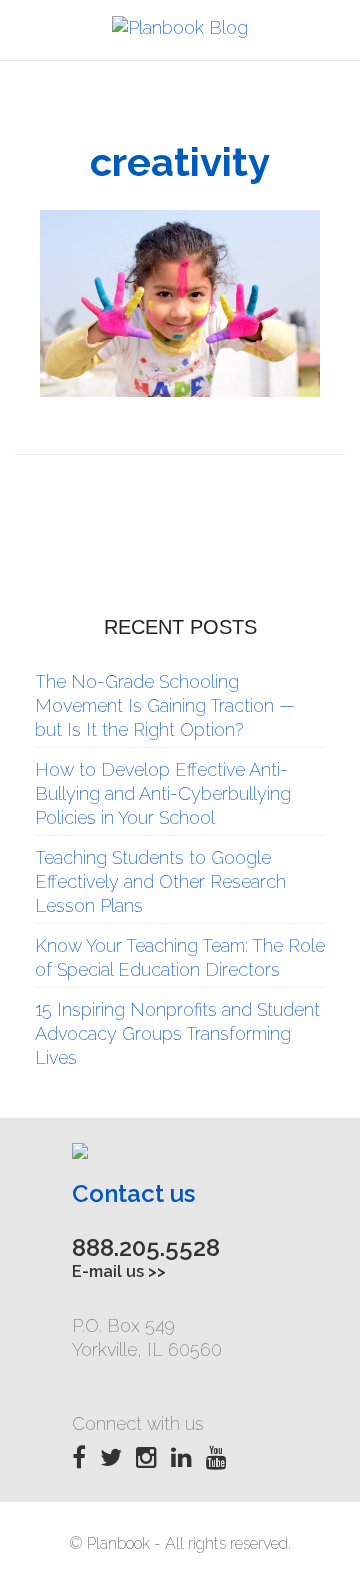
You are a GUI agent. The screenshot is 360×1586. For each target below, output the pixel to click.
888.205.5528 (146, 1247)
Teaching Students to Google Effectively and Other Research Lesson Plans (160, 881)
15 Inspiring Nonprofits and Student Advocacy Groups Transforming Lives (177, 1033)
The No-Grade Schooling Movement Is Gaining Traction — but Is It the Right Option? (165, 705)
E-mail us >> (119, 1271)
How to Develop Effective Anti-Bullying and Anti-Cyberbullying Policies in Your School (163, 793)
